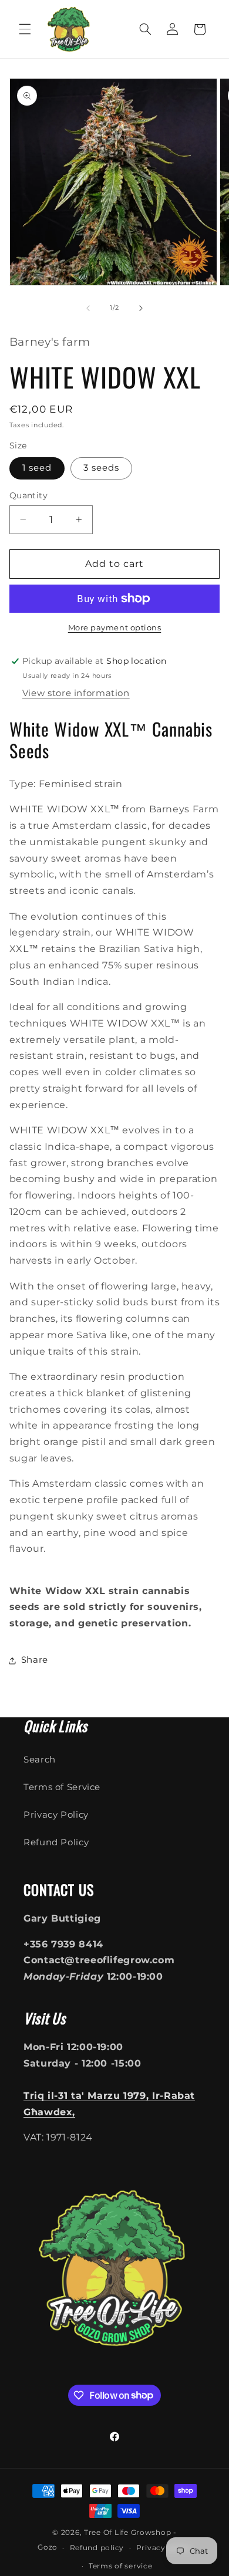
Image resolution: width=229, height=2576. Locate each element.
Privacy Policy (56, 1815)
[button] (25, 29)
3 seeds (101, 468)
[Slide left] (88, 308)
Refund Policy (56, 1842)
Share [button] (35, 1660)
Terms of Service (62, 1787)
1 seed (37, 468)
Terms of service (121, 2566)
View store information (76, 693)
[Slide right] (141, 308)
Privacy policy (164, 2548)
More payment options (115, 628)
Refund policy (97, 2548)
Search (40, 1760)
